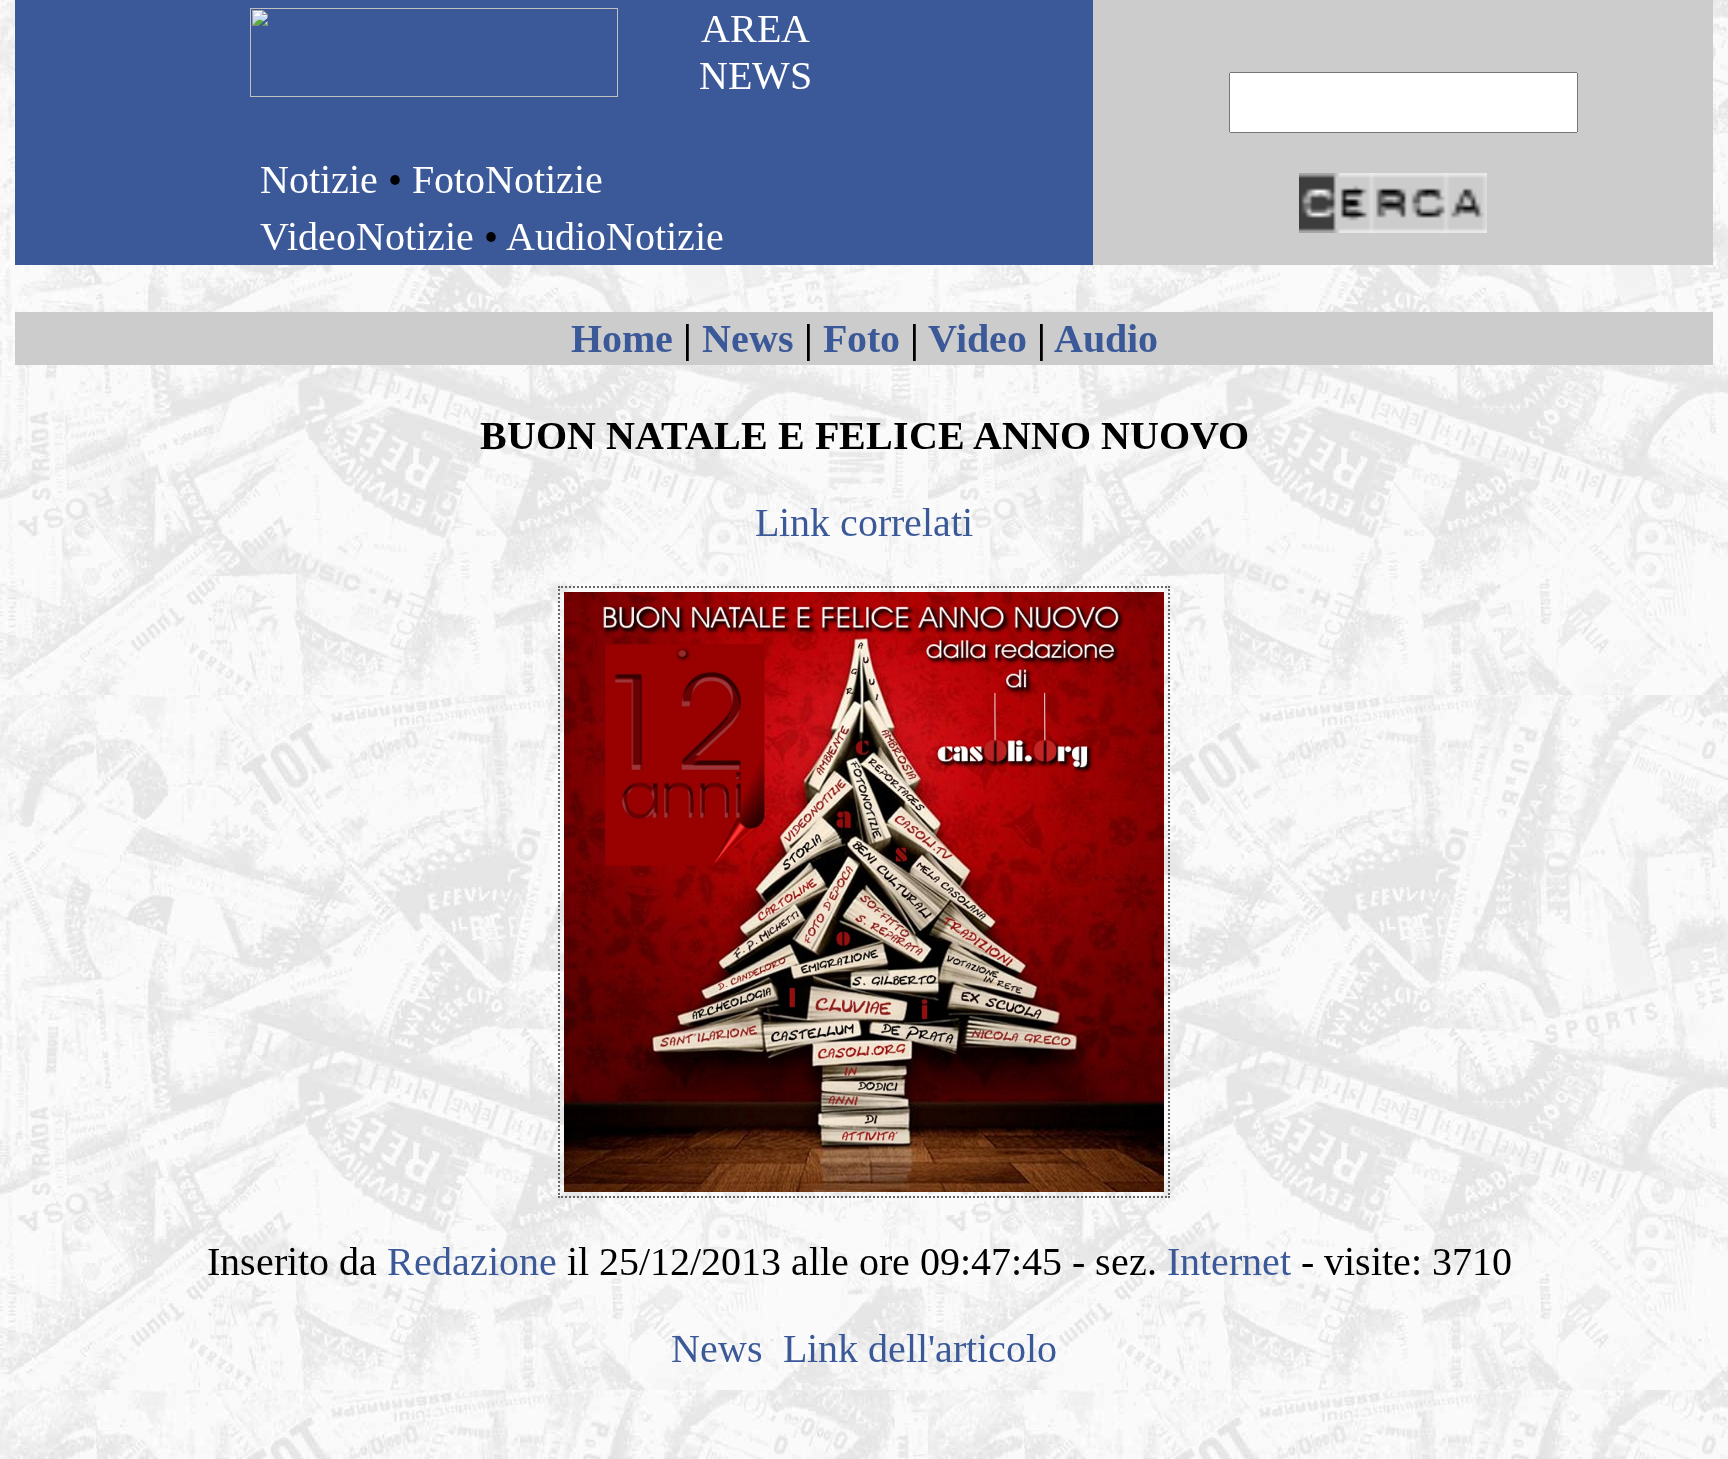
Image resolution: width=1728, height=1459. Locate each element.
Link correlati (864, 522)
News (748, 338)
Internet (1229, 1261)
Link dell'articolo (915, 1348)
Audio (1106, 338)
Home (622, 338)
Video (977, 338)
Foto (861, 338)
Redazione (472, 1261)
